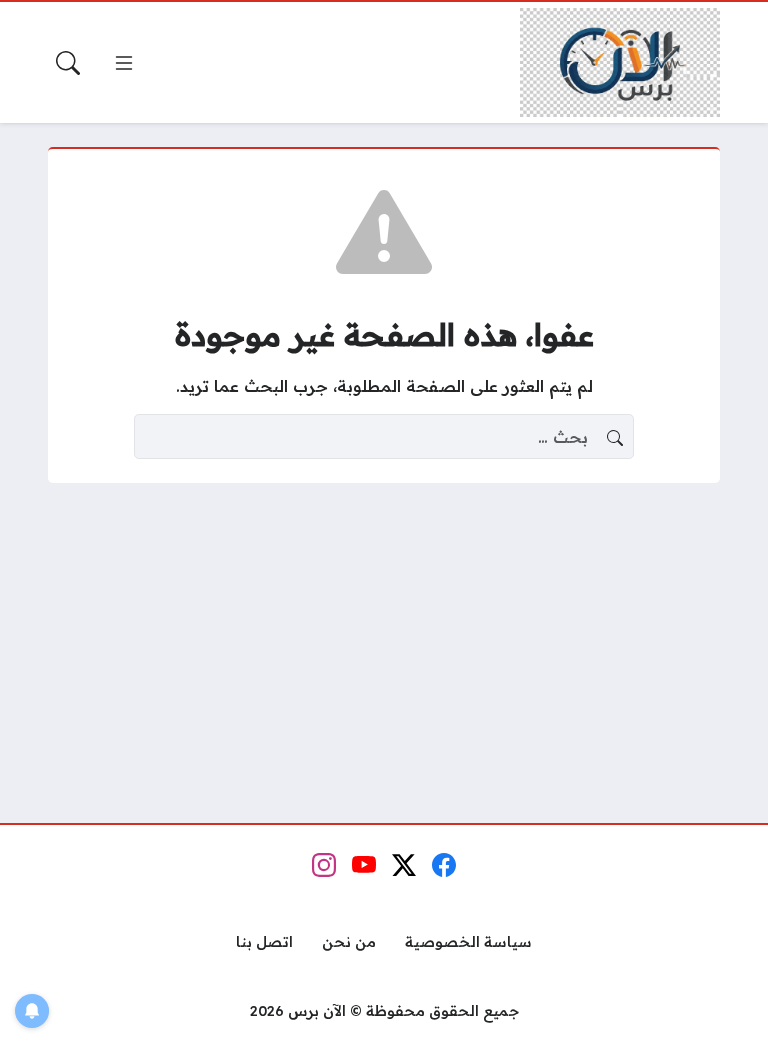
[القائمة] (124, 63)
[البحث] (68, 63)
